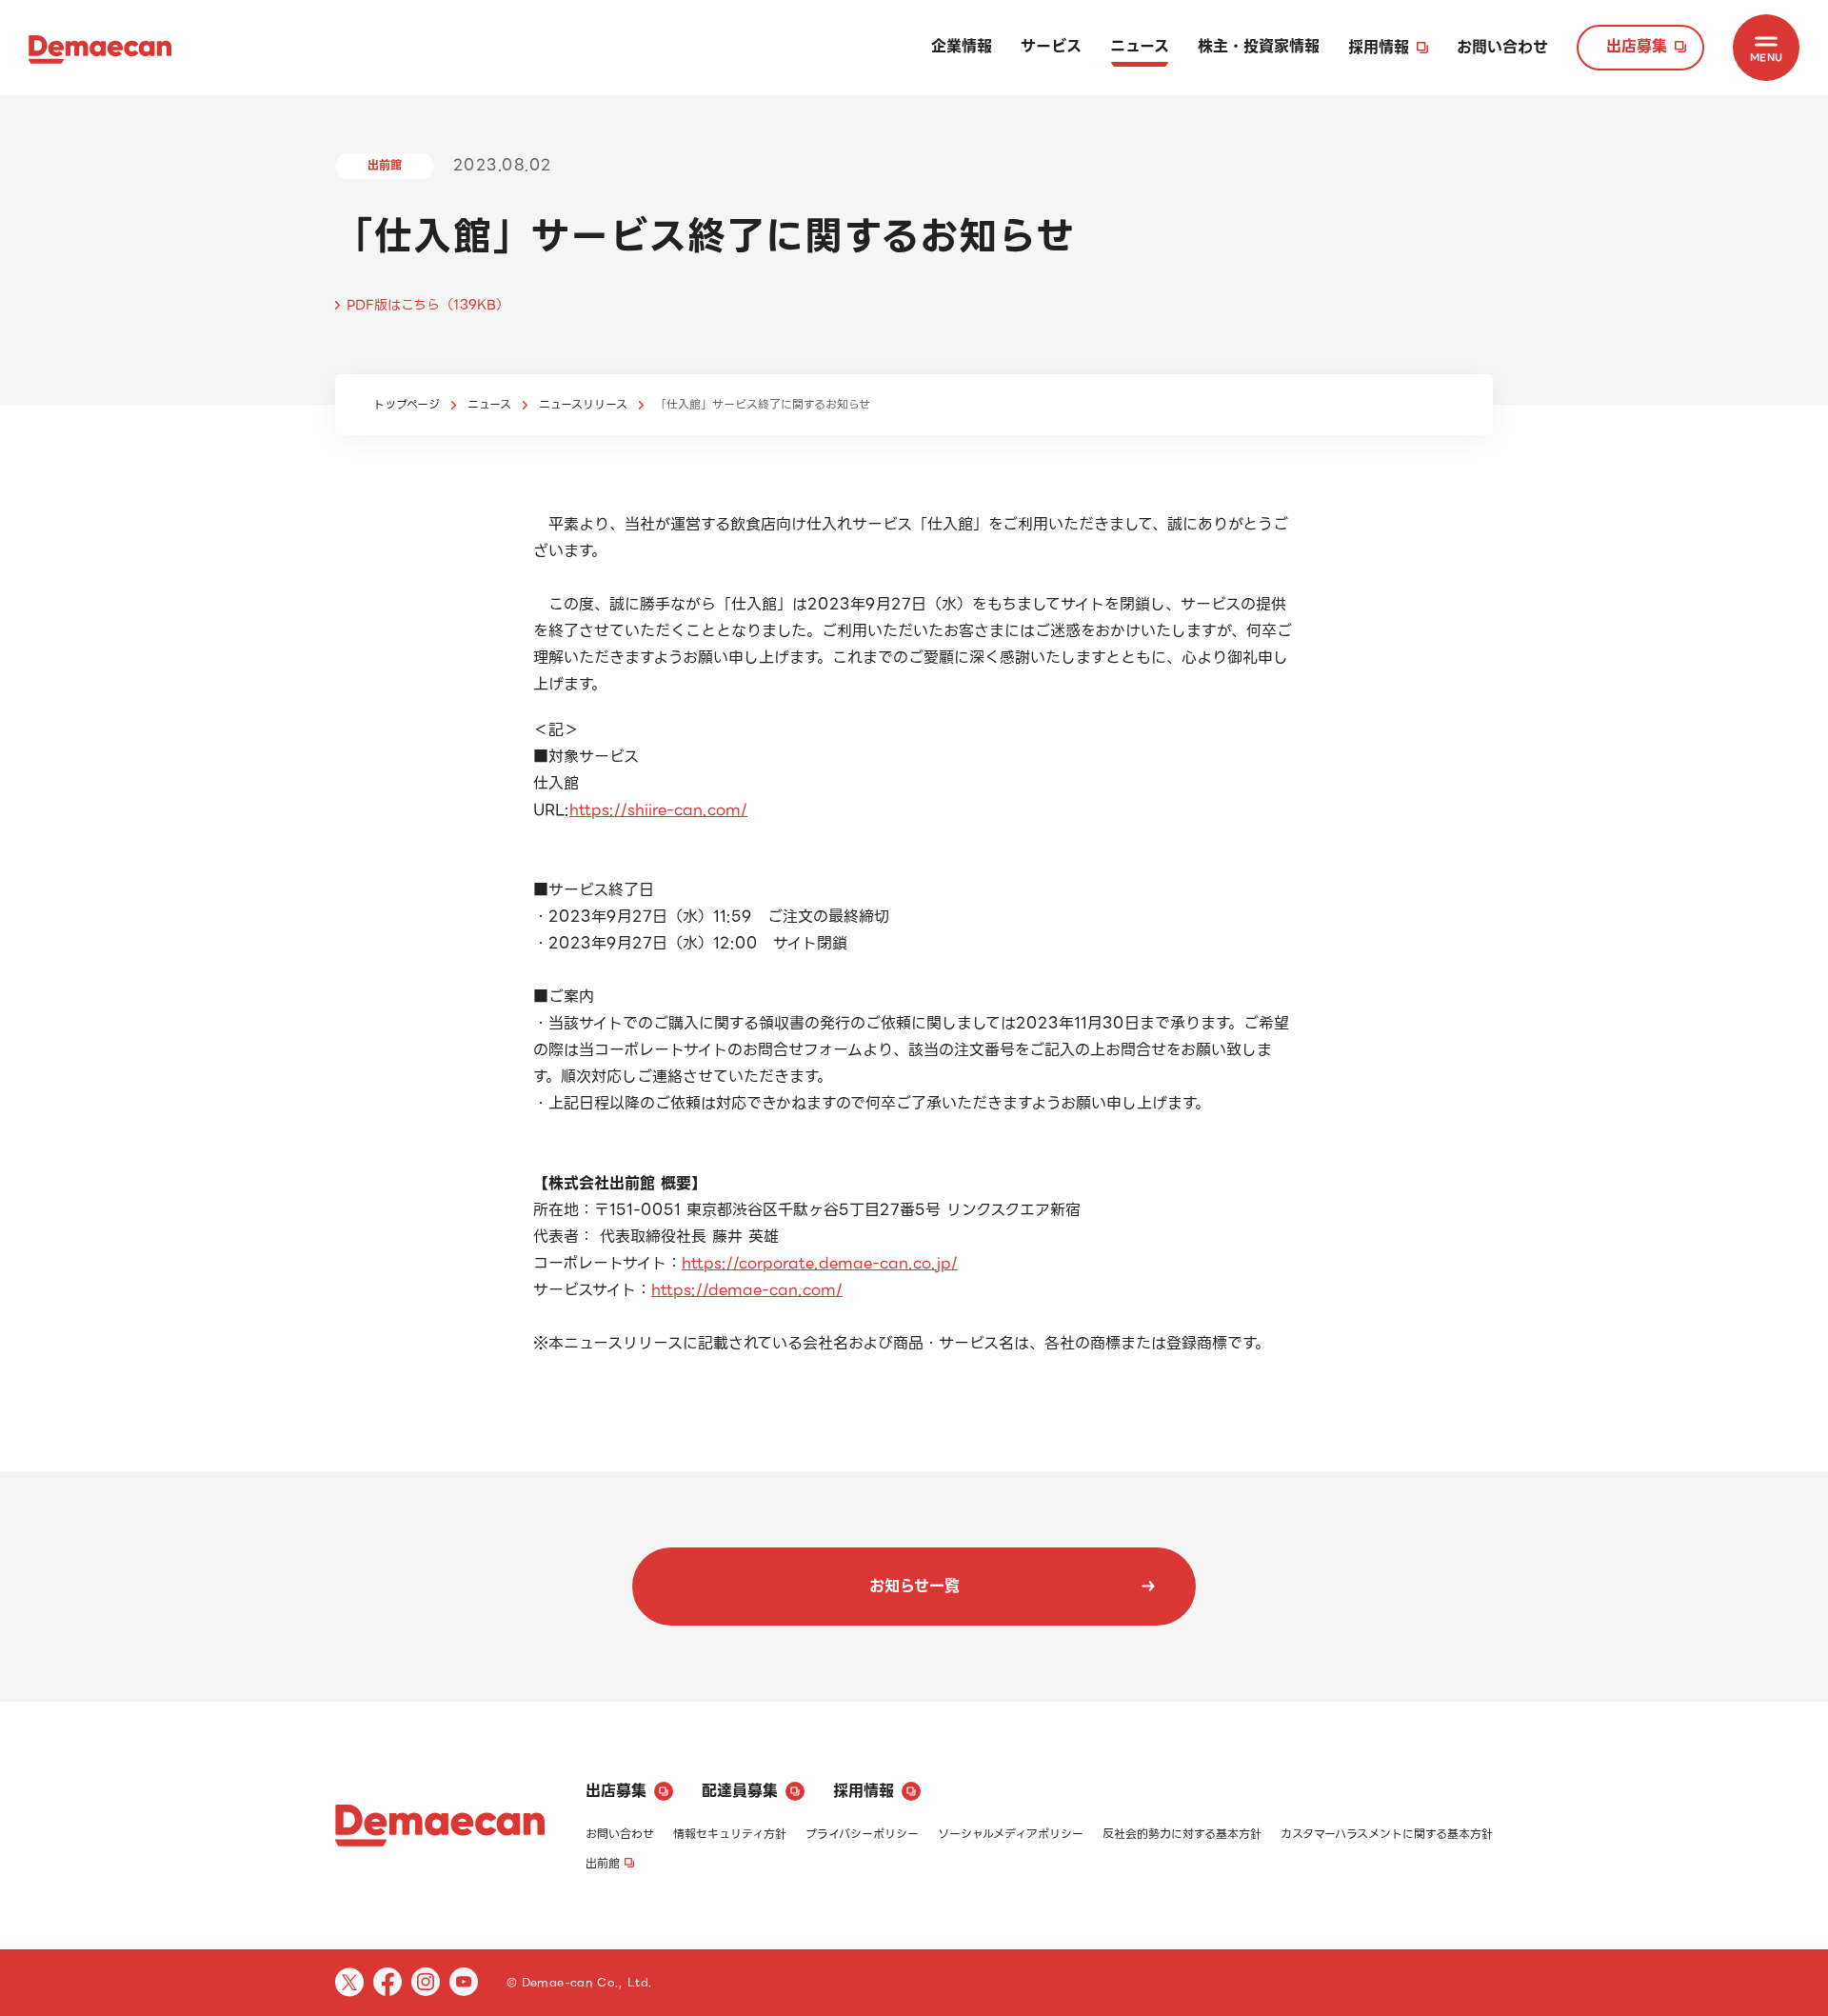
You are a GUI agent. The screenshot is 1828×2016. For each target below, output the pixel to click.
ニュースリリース (583, 404)
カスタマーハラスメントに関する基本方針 (1387, 1834)
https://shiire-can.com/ (658, 810)
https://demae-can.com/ (747, 1290)
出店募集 (1637, 46)
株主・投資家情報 (1259, 46)
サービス (1051, 46)
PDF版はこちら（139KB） (428, 305)
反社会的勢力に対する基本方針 (1182, 1834)
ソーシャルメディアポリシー (1011, 1834)
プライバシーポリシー (862, 1834)
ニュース (1140, 46)
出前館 (603, 1863)
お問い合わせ (1502, 47)
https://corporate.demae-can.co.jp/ (820, 1263)
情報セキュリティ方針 (730, 1834)
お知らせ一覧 (914, 1586)
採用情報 (1379, 47)
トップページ (407, 404)
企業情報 (962, 46)
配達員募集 (740, 1791)
